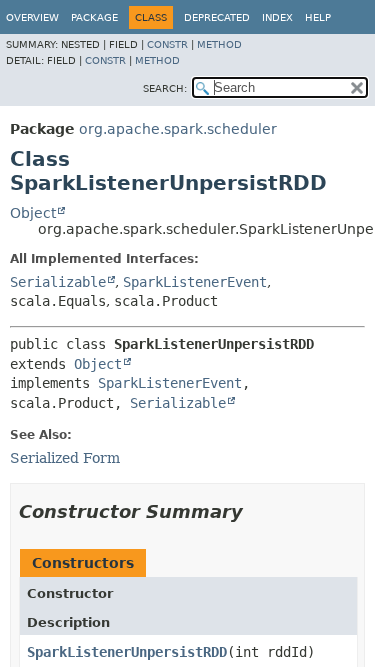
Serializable (58, 282)
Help (318, 17)
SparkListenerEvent (195, 282)
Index (277, 17)
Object (33, 213)
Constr (167, 44)
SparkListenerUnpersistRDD (127, 652)
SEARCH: (165, 88)
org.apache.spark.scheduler (178, 129)
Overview (32, 17)
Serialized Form (65, 458)
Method (219, 44)
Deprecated (217, 17)
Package (94, 17)
